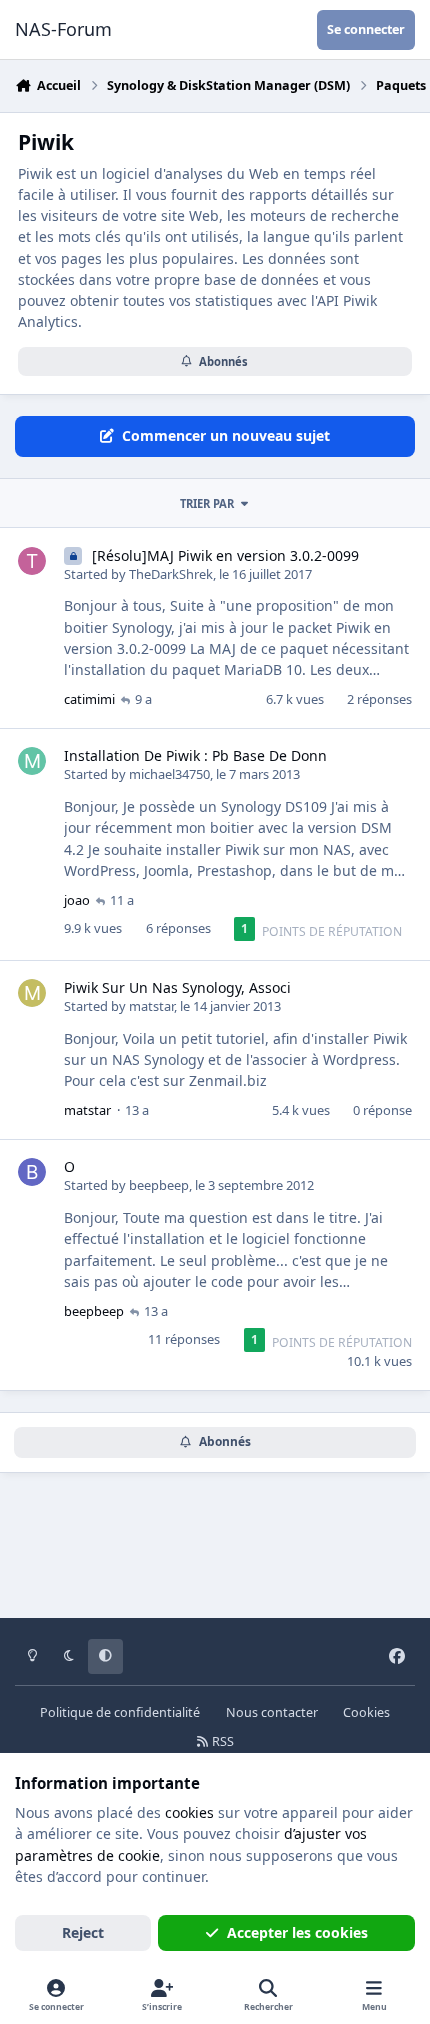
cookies (189, 1812)
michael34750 (169, 774)
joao (77, 900)
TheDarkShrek (171, 574)
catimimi (89, 699)
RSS (221, 1741)
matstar (151, 1006)
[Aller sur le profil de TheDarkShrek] (32, 561)
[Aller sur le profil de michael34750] (32, 761)
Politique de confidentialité (120, 1712)
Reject (83, 1932)
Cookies (366, 1712)
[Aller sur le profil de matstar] (32, 993)
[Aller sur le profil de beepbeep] (32, 1172)
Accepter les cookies (297, 1932)
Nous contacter (272, 1712)
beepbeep (159, 1185)
